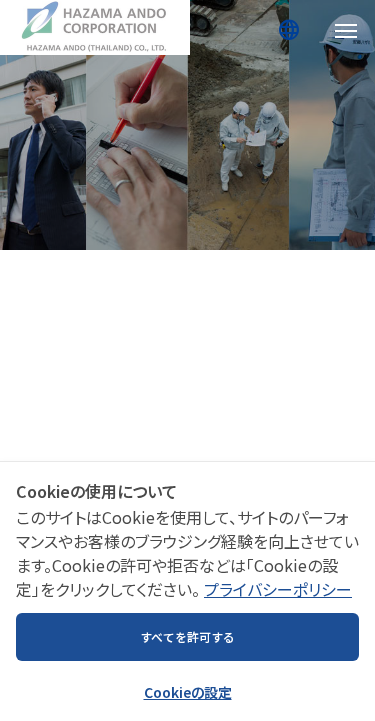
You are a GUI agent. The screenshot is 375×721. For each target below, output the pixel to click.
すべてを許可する (187, 636)
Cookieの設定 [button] (188, 692)
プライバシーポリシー (278, 589)
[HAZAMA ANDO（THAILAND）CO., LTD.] (95, 27)
